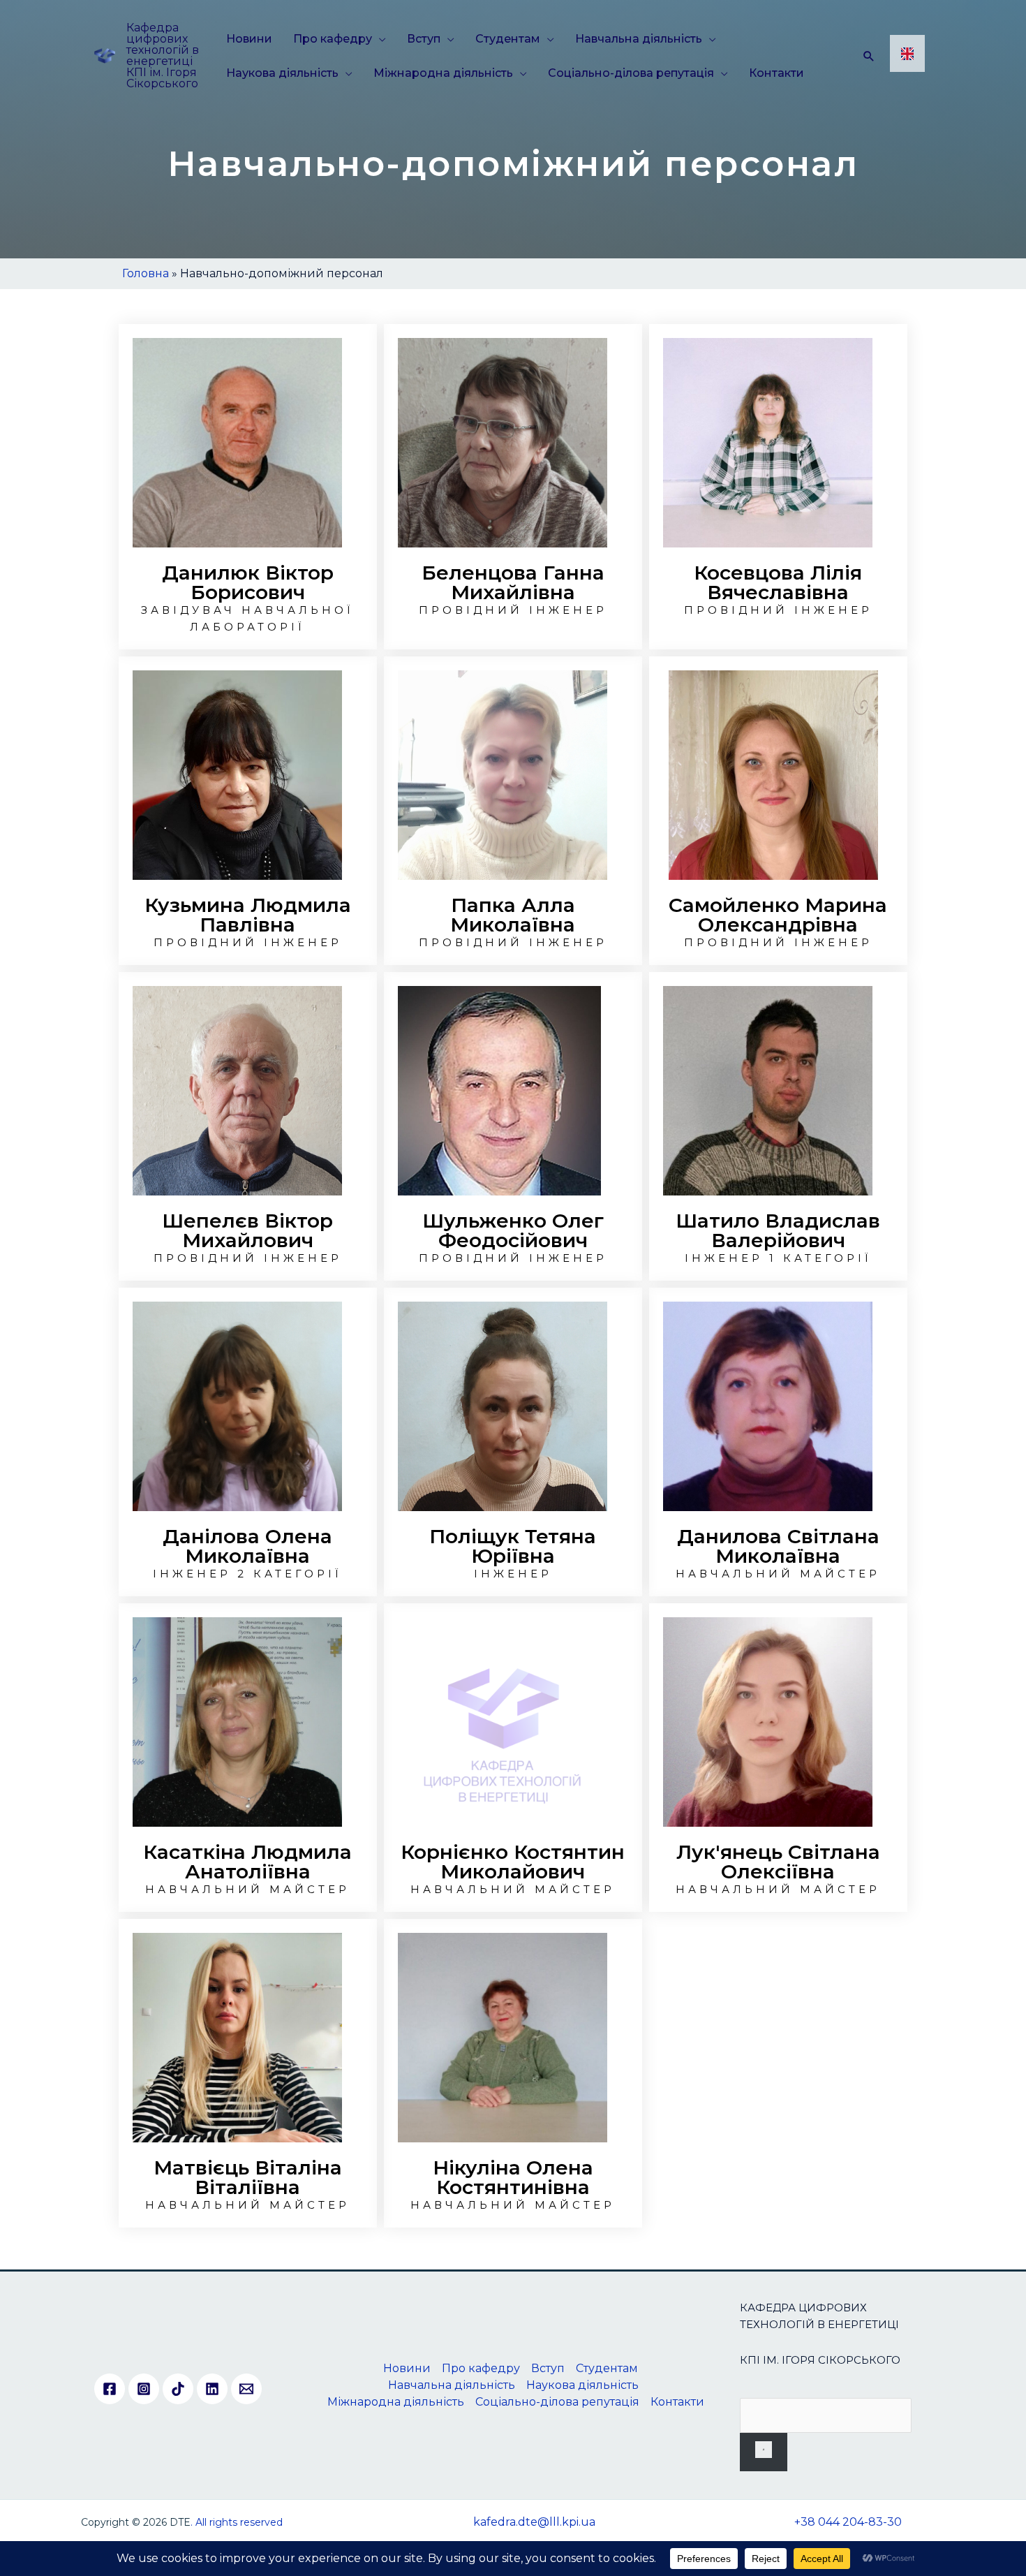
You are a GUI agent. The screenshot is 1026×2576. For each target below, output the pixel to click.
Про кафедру (333, 39)
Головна (146, 273)
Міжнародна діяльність (443, 73)
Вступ (424, 39)
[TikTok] (178, 2389)
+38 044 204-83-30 (848, 2522)
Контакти (776, 73)
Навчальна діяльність (639, 39)
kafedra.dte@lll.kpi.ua (534, 2522)
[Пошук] (764, 2452)
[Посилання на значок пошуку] (869, 56)
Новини (249, 39)
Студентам (508, 39)
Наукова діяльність (282, 73)
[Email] (246, 2389)
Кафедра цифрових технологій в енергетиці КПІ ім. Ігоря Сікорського (163, 56)
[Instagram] (144, 2389)
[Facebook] (110, 2389)
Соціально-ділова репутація (631, 73)
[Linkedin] (212, 2389)
